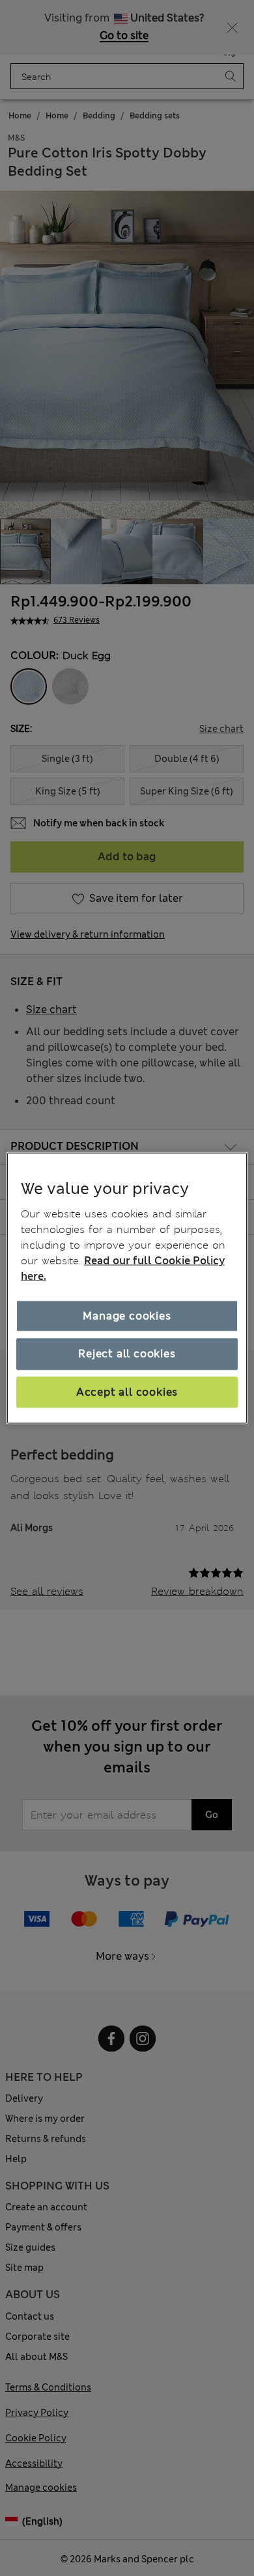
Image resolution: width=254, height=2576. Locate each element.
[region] (127, 1288)
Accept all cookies (127, 1391)
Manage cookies (127, 1316)
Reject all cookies (127, 1354)
